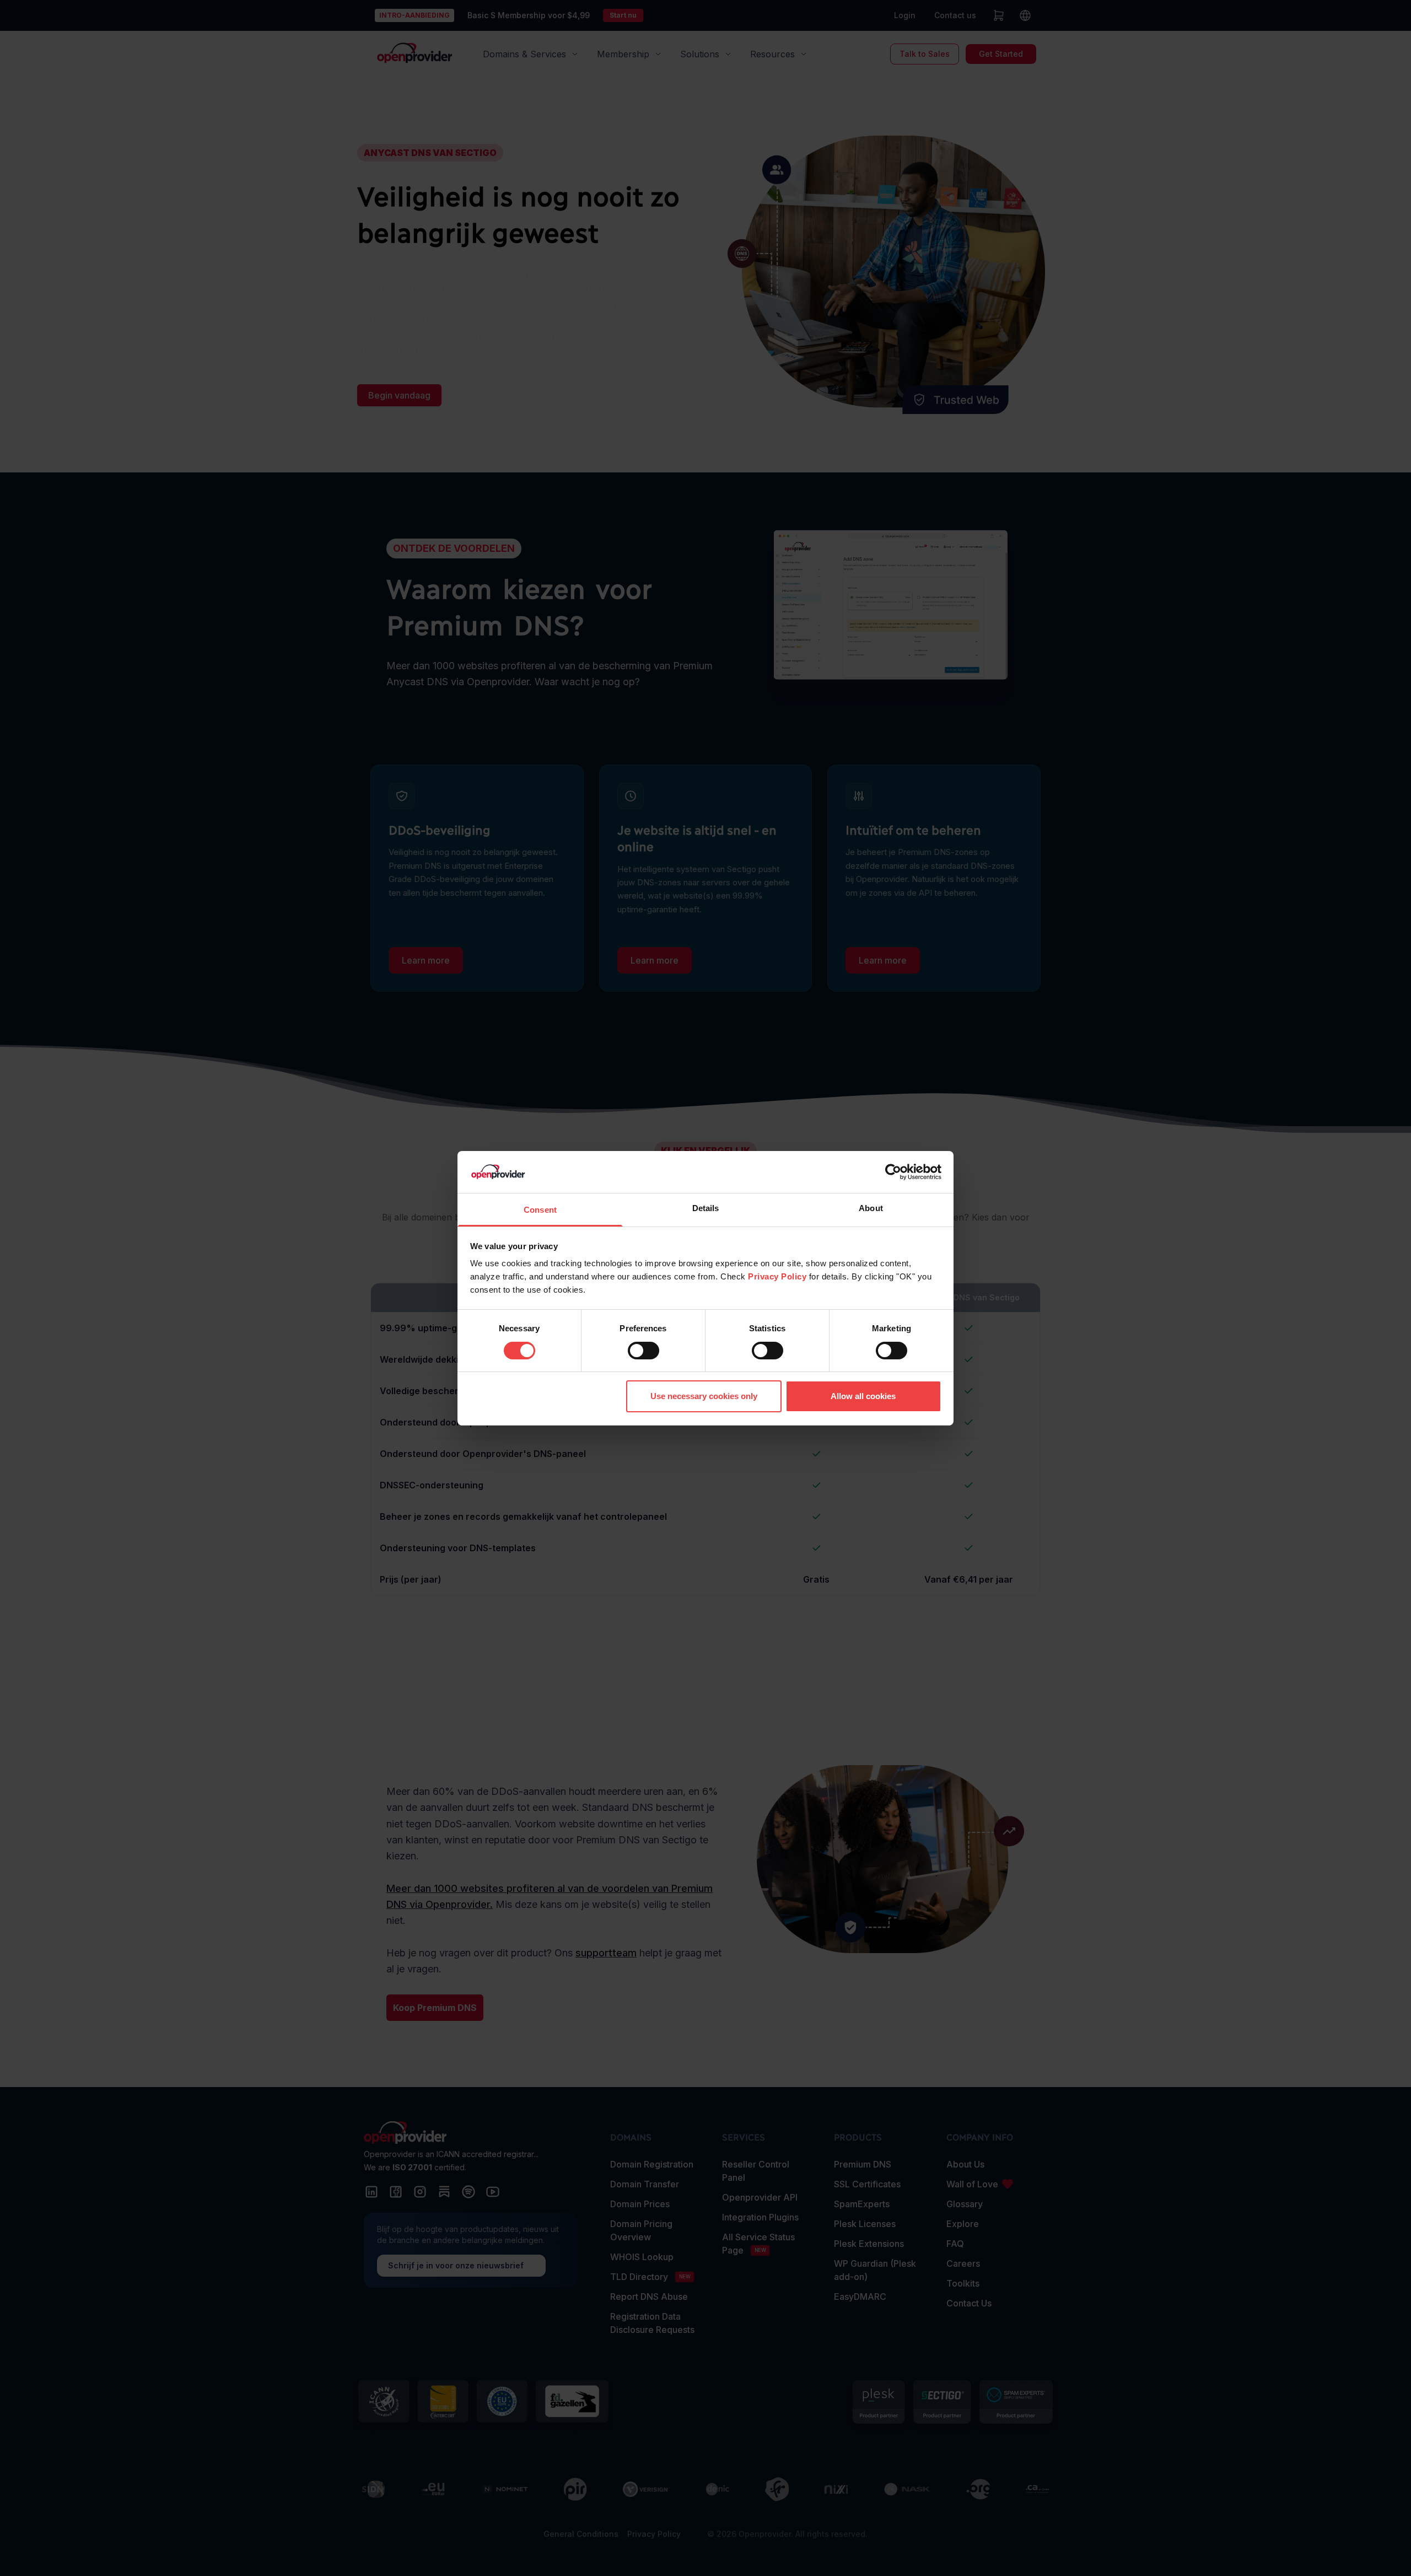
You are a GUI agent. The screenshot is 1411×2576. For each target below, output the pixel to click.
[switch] (643, 1351)
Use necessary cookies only (704, 1396)
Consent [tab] (540, 1210)
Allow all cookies (863, 1396)
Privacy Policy (777, 1276)
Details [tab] (706, 1208)
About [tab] (871, 1208)
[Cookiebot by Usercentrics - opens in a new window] (893, 1172)
